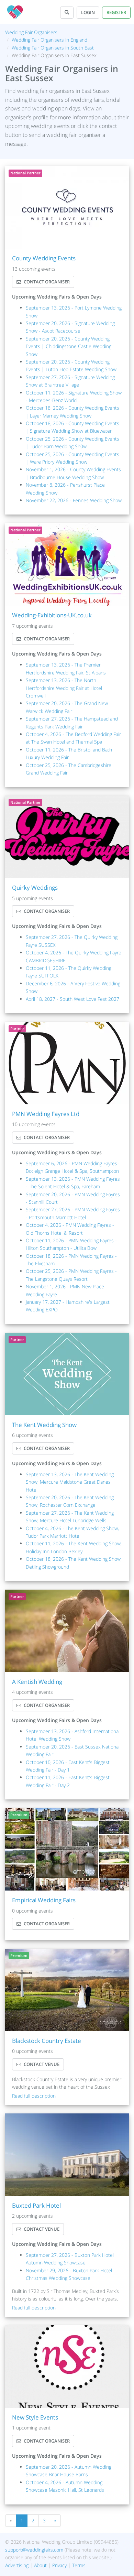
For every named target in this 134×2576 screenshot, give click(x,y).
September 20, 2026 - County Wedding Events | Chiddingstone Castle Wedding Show (69, 346)
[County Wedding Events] (67, 207)
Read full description (34, 2096)
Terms (79, 2565)
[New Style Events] (67, 2367)
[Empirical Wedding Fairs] (67, 1849)
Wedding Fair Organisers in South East (53, 48)
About (40, 2565)
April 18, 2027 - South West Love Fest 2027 (72, 999)
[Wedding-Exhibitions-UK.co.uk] (67, 564)
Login (88, 12)
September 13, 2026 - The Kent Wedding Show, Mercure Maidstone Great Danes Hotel (70, 1482)
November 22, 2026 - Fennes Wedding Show (74, 500)
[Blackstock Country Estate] (67, 1990)
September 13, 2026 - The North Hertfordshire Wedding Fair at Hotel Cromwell (64, 688)
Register (116, 12)
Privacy (59, 2565)
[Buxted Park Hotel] (67, 2155)
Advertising (17, 2565)
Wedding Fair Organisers (31, 32)
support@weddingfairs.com (34, 2550)
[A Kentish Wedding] (67, 1631)
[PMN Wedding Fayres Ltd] (67, 1063)
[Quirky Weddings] (67, 837)
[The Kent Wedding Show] (67, 1374)
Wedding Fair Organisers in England (49, 40)
